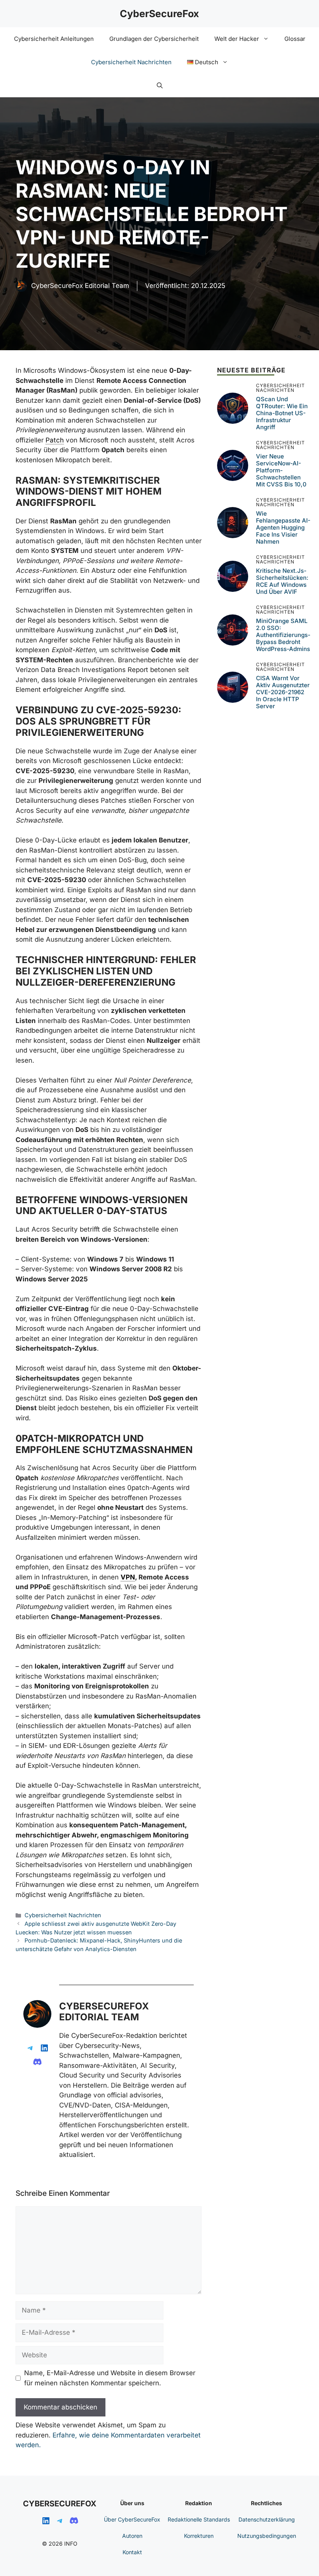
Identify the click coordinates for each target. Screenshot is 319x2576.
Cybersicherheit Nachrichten (131, 62)
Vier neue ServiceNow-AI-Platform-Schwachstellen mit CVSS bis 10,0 (281, 470)
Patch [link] (55, 440)
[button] (160, 86)
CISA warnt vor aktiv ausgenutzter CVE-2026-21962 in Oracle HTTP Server (283, 692)
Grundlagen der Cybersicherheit (154, 39)
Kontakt (132, 2552)
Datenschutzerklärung (267, 2519)
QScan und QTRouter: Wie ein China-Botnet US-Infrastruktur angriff (282, 413)
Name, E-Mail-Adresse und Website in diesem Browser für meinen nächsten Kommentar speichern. (110, 2378)
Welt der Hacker (237, 39)
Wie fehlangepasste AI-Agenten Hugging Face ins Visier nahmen (283, 527)
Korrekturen (199, 2536)
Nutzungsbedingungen (267, 2536)
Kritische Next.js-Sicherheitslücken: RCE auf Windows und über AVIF (282, 581)
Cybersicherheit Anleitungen (54, 39)
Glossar (295, 39)
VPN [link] (128, 1577)
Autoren (132, 2536)
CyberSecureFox (159, 14)
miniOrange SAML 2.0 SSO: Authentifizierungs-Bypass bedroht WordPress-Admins (283, 635)
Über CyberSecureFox (132, 2519)
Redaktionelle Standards (199, 2519)
